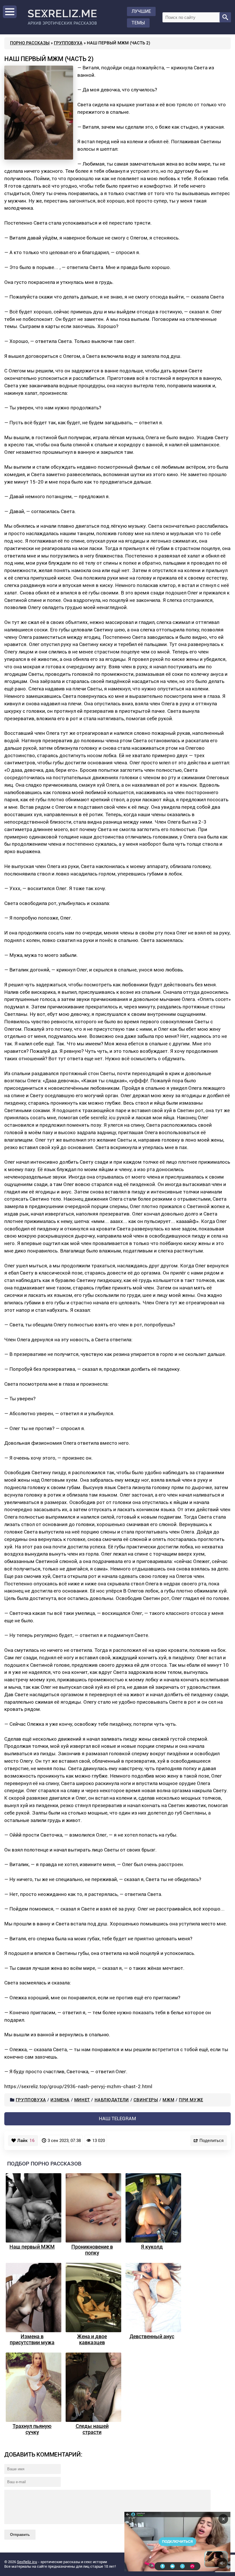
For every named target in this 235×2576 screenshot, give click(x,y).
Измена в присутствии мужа (32, 2339)
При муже (191, 2100)
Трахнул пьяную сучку (32, 2429)
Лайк (26, 2141)
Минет (82, 2100)
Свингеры (146, 2100)
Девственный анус (152, 2336)
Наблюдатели (112, 2100)
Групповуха (68, 43)
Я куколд (152, 2247)
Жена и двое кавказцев (92, 2339)
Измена (60, 2100)
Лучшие (141, 11)
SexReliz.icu (27, 2562)
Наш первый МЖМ (32, 2247)
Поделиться (211, 2140)
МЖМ (168, 2100)
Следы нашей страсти (92, 2429)
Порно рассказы (30, 43)
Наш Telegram (117, 2118)
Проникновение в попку (92, 2250)
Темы (138, 23)
